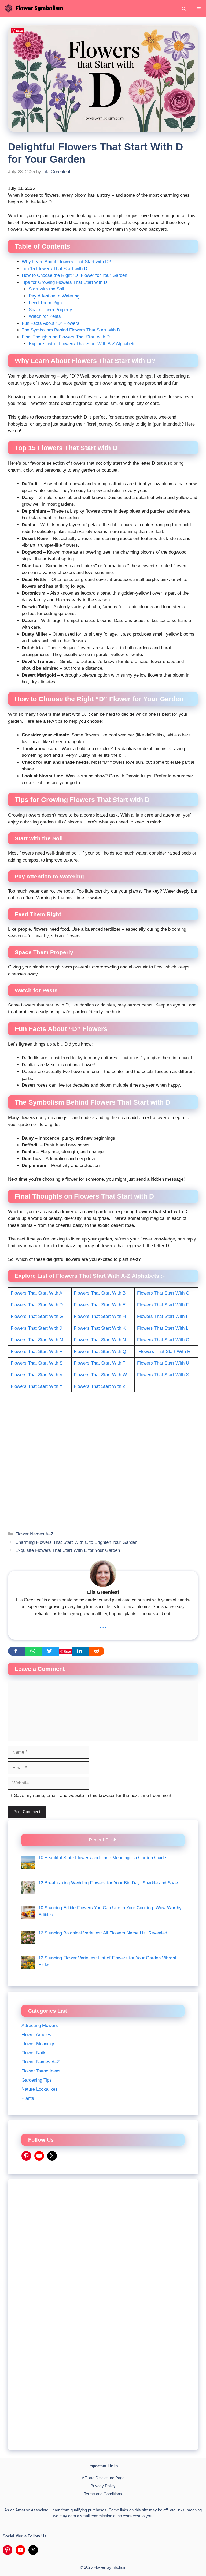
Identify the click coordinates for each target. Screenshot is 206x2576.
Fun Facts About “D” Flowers (51, 323)
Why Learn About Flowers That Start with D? (66, 262)
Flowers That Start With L (163, 1328)
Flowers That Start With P (37, 1352)
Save (67, 1651)
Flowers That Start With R (164, 1352)
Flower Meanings (38, 2044)
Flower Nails (34, 2053)
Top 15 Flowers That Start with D (54, 269)
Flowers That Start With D (37, 1305)
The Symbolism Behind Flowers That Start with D (71, 330)
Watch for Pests (45, 316)
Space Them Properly (50, 310)
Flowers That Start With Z (100, 1386)
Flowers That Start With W (100, 1375)
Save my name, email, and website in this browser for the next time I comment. (93, 1796)
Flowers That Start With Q (100, 1352)
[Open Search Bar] (184, 9)
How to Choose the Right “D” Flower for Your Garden (74, 275)
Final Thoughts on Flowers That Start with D (66, 337)
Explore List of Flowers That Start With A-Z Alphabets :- (84, 344)
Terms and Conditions (103, 2494)
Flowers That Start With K (100, 1328)
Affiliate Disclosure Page (103, 2478)
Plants (28, 2098)
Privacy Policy (103, 2486)
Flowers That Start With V (37, 1375)
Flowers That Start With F (163, 1305)
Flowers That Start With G (37, 1316)
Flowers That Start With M (37, 1340)
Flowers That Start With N (100, 1340)
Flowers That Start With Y (37, 1386)
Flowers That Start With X (163, 1375)
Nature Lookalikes (40, 2089)
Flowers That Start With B (100, 1293)
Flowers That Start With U (163, 1363)
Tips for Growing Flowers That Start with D (64, 282)
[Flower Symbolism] (33, 9)
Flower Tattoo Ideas (41, 2071)
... (103, 1625)
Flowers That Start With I (162, 1316)
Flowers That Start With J (36, 1328)
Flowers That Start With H (100, 1316)
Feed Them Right (46, 303)
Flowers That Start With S (37, 1363)
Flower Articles (36, 2035)
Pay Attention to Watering (54, 296)
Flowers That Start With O (163, 1340)
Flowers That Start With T (100, 1363)
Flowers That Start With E (100, 1305)
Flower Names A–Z (34, 1534)
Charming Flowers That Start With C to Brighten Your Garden (76, 1542)
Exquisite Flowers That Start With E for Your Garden (68, 1550)
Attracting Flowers (40, 2025)
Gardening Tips (37, 2080)
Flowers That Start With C (163, 1293)
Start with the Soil (46, 289)
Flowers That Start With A (36, 1293)
